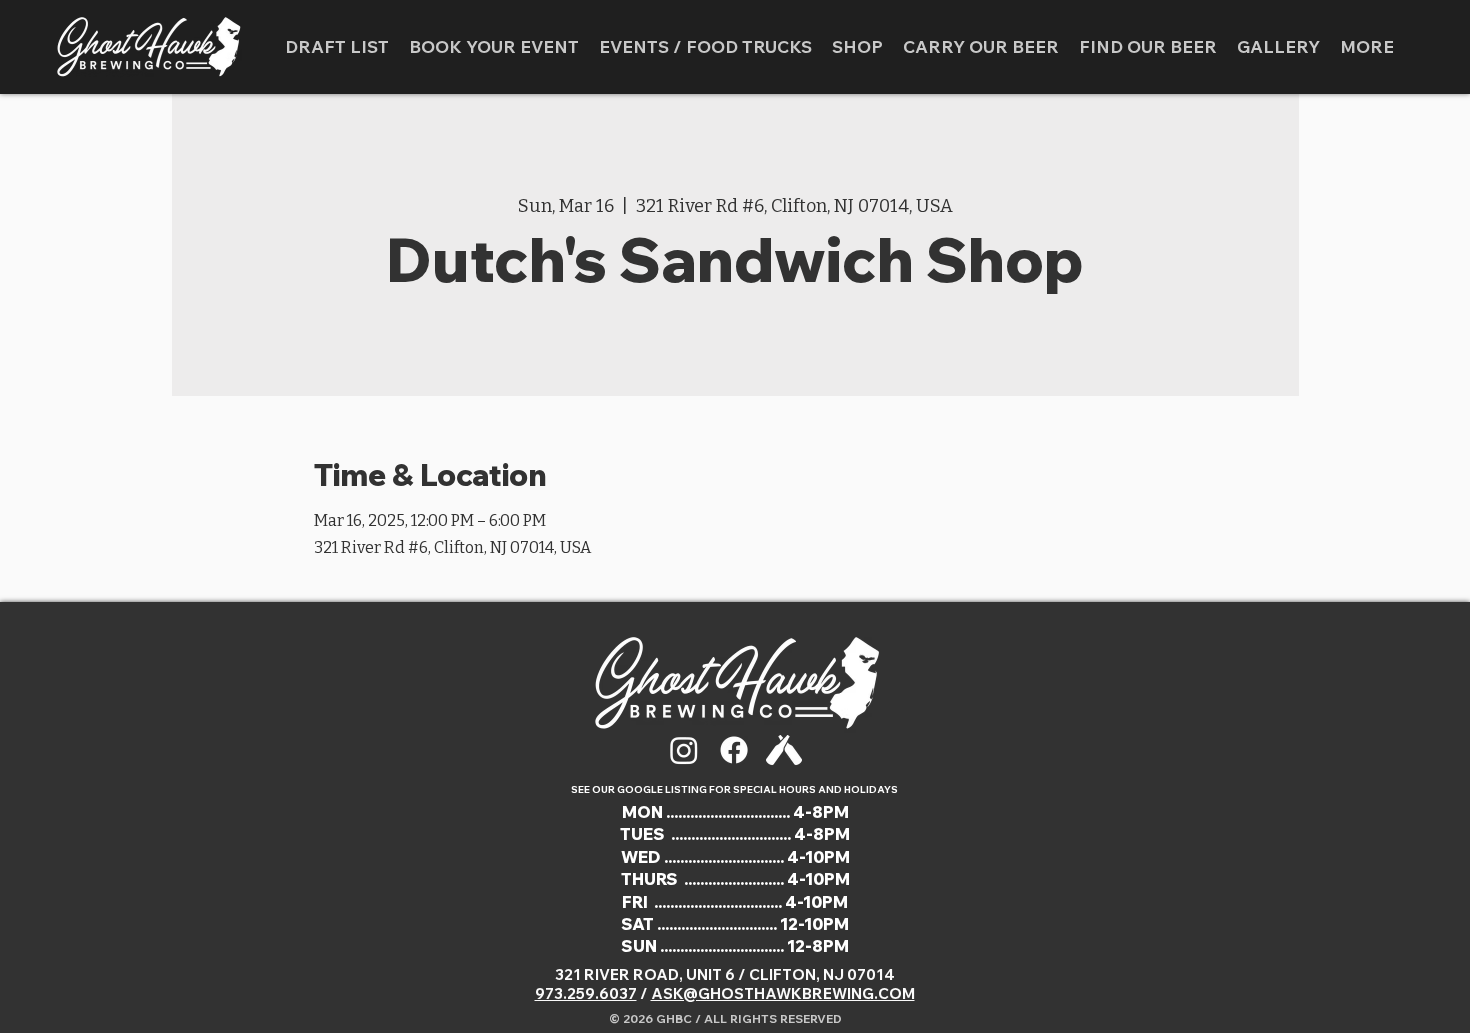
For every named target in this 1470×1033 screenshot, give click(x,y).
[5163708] (784, 750)
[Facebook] (734, 750)
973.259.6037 (586, 993)
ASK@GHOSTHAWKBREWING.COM (783, 993)
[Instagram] (684, 750)
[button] (705, 47)
